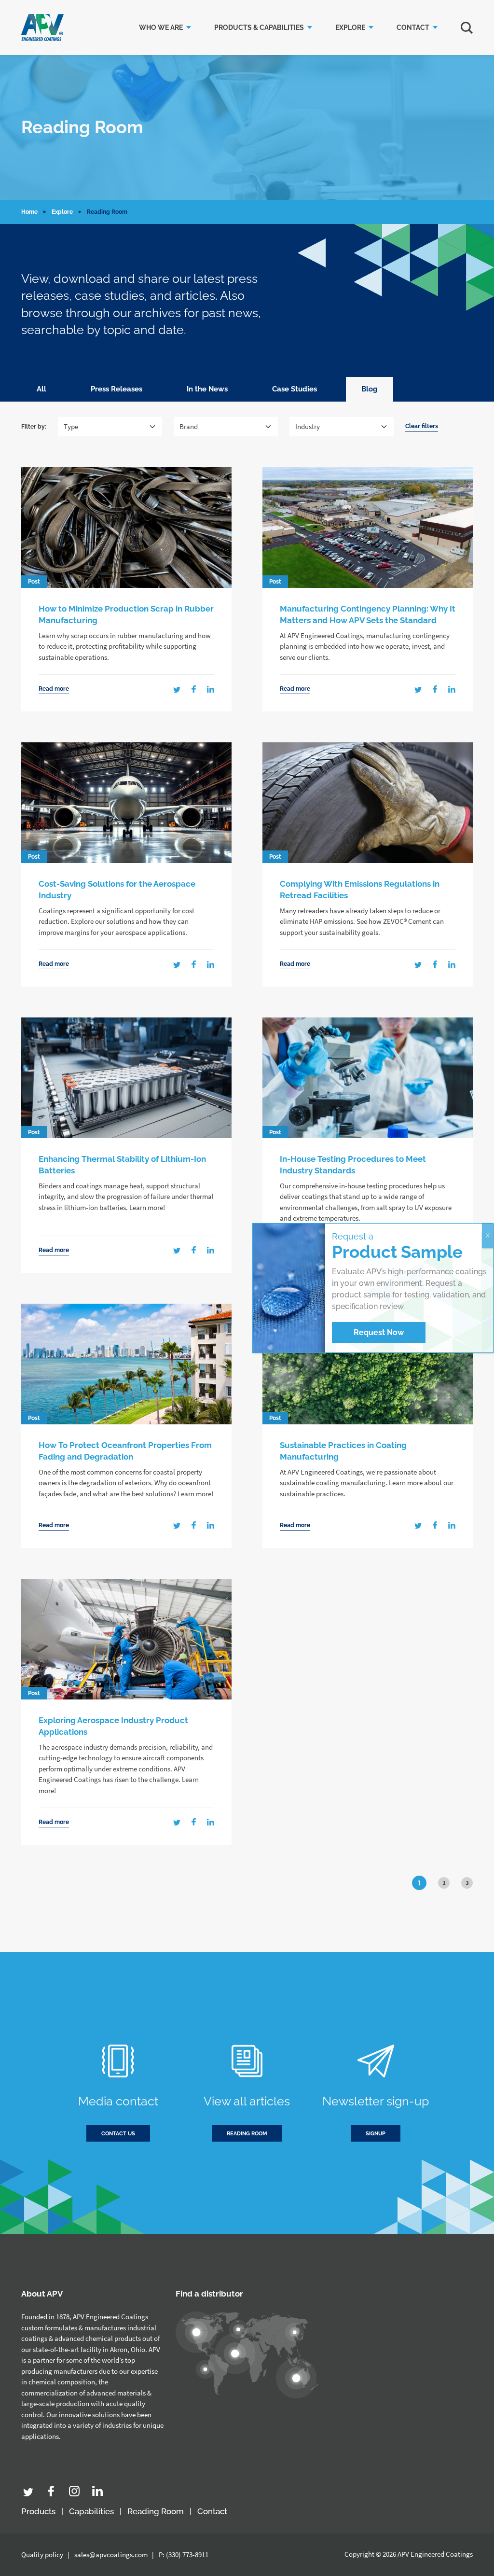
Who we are (161, 28)
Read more (54, 689)
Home (29, 212)
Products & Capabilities (259, 28)
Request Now (379, 1332)
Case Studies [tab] (295, 389)
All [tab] (41, 389)
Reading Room (156, 2511)
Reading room (247, 2134)
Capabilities (91, 2511)
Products (38, 2511)
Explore (350, 28)
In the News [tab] (207, 389)
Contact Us (118, 2134)
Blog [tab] (370, 389)
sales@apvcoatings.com (111, 2555)
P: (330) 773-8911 (184, 2555)
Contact (413, 28)
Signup (376, 2134)
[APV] (42, 28)
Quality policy (42, 2555)
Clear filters (422, 426)
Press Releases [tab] (117, 389)
